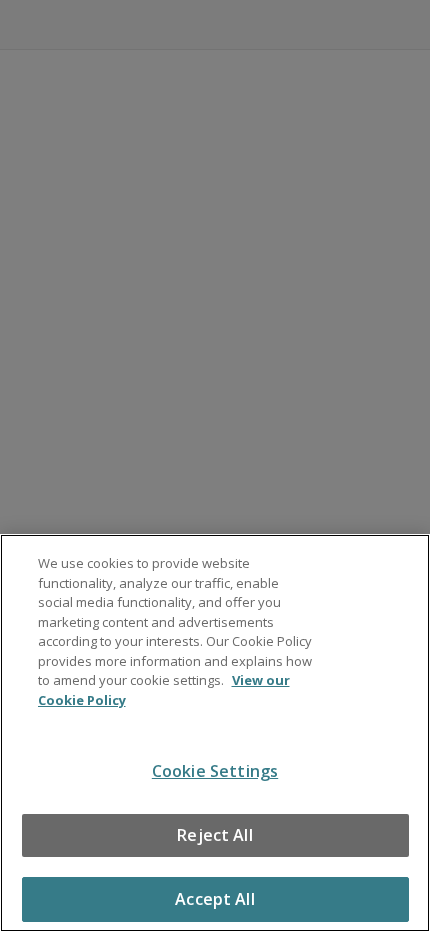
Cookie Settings (215, 771)
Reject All (215, 835)
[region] (215, 733)
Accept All (215, 899)
